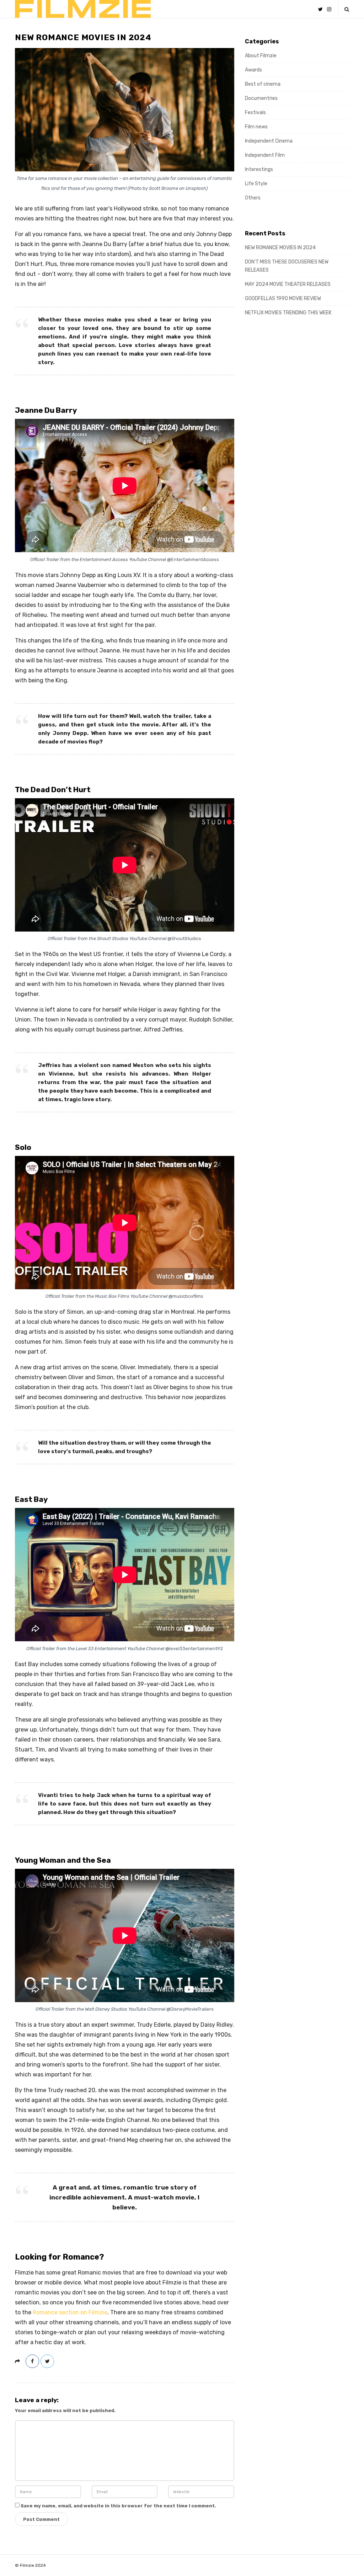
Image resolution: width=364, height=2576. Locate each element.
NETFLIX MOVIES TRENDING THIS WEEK (288, 313)
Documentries (261, 98)
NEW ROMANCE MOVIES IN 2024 (280, 248)
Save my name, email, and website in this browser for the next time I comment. (118, 2506)
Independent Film (265, 155)
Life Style (256, 184)
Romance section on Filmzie (70, 2312)
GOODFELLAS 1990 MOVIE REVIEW (283, 298)
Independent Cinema (269, 141)
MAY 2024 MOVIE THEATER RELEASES (288, 284)
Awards (253, 70)
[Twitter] (320, 9)
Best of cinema (263, 84)
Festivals (255, 113)
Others (253, 198)
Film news (256, 127)
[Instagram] (329, 9)
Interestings (259, 169)
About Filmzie (261, 56)
